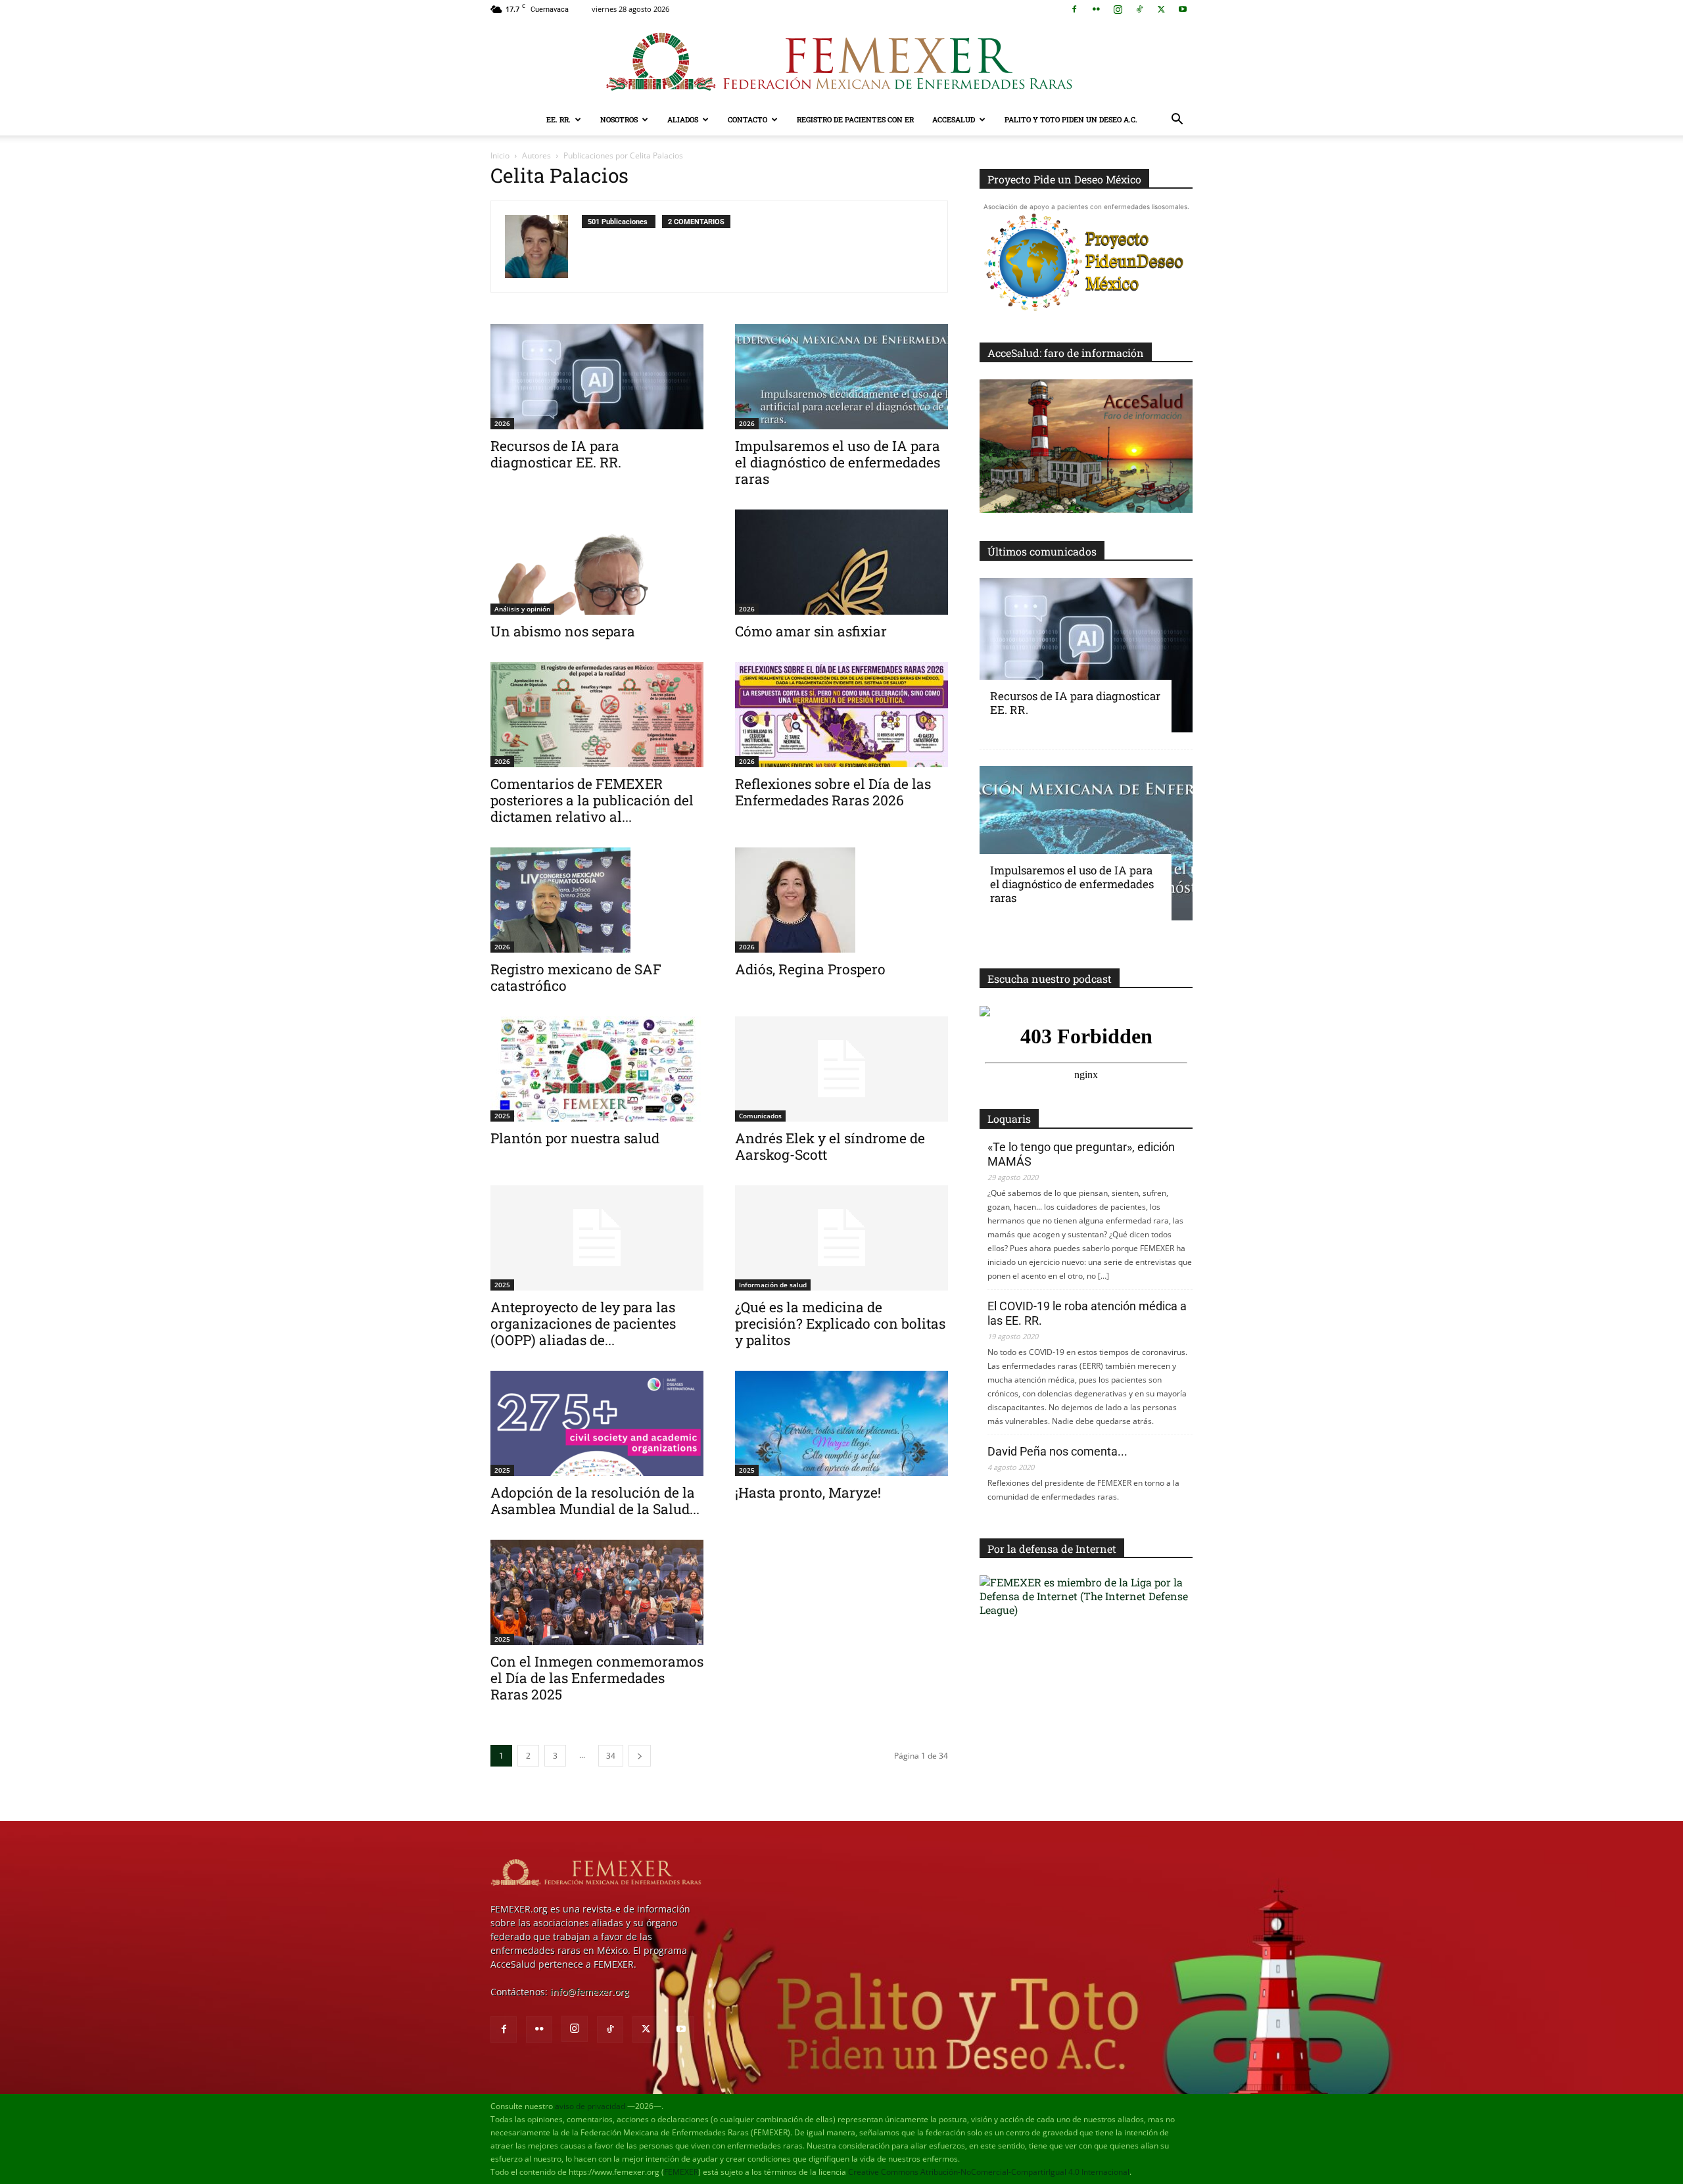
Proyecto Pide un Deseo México (1064, 179)
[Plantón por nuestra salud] (597, 1069)
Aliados (683, 119)
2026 (502, 423)
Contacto (747, 119)
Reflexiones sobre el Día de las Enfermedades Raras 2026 (833, 792)
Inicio (500, 155)
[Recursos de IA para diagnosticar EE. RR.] (597, 377)
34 (611, 1756)
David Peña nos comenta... (1057, 1451)
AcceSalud (954, 119)
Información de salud (773, 1285)
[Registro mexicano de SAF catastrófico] (597, 900)
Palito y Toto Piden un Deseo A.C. (1071, 119)
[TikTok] (1139, 9)
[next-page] (640, 1756)
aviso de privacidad (590, 2106)
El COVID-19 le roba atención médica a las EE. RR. (1087, 1313)
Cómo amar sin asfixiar (811, 631)
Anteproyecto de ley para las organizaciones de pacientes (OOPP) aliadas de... (583, 1323)
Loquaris (1009, 1119)
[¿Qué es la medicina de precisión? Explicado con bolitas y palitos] (841, 1238)
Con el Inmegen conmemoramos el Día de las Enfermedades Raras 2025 (597, 1678)
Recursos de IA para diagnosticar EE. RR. (556, 454)
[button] (1177, 121)
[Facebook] (1074, 9)
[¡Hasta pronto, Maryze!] (841, 1423)
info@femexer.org (590, 1992)
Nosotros (619, 119)
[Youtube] (1183, 9)
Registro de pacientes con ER (855, 119)
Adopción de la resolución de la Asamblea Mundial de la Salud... (595, 1501)
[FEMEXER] (841, 62)
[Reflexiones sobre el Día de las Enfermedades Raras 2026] (841, 715)
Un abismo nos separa (563, 631)
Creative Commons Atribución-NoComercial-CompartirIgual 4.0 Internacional (989, 2172)
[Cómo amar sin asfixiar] (841, 562)
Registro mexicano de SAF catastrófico (576, 977)
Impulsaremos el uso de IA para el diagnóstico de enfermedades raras (838, 462)
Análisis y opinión (522, 609)
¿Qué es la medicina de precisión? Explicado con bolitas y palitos (840, 1323)
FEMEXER (681, 2172)
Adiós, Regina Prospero (810, 969)
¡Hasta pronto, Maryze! (808, 1492)
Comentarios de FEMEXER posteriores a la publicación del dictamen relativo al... (592, 800)
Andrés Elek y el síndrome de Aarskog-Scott (830, 1146)
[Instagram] (1118, 9)
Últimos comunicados (1042, 551)
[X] (1161, 9)
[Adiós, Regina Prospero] (841, 900)
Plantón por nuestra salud (575, 1138)
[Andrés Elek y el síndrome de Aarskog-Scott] (841, 1069)
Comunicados (760, 1116)
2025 (502, 1116)
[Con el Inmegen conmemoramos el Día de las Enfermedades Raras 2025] (597, 1592)
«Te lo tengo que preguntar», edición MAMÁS (1081, 1154)
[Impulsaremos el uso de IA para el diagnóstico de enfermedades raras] (841, 377)
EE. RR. (558, 119)
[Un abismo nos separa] (597, 562)
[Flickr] (1096, 9)
